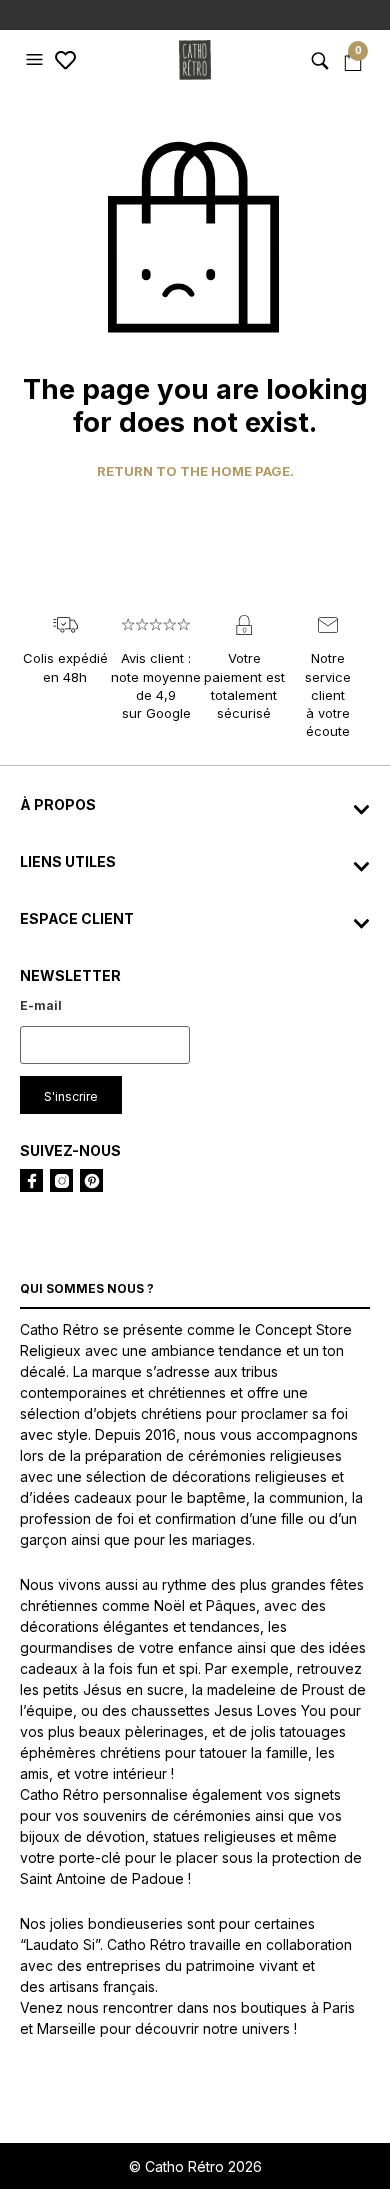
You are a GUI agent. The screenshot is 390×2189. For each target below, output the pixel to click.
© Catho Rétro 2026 (195, 2166)
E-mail (41, 1005)
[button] (37, 60)
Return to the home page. (195, 471)
